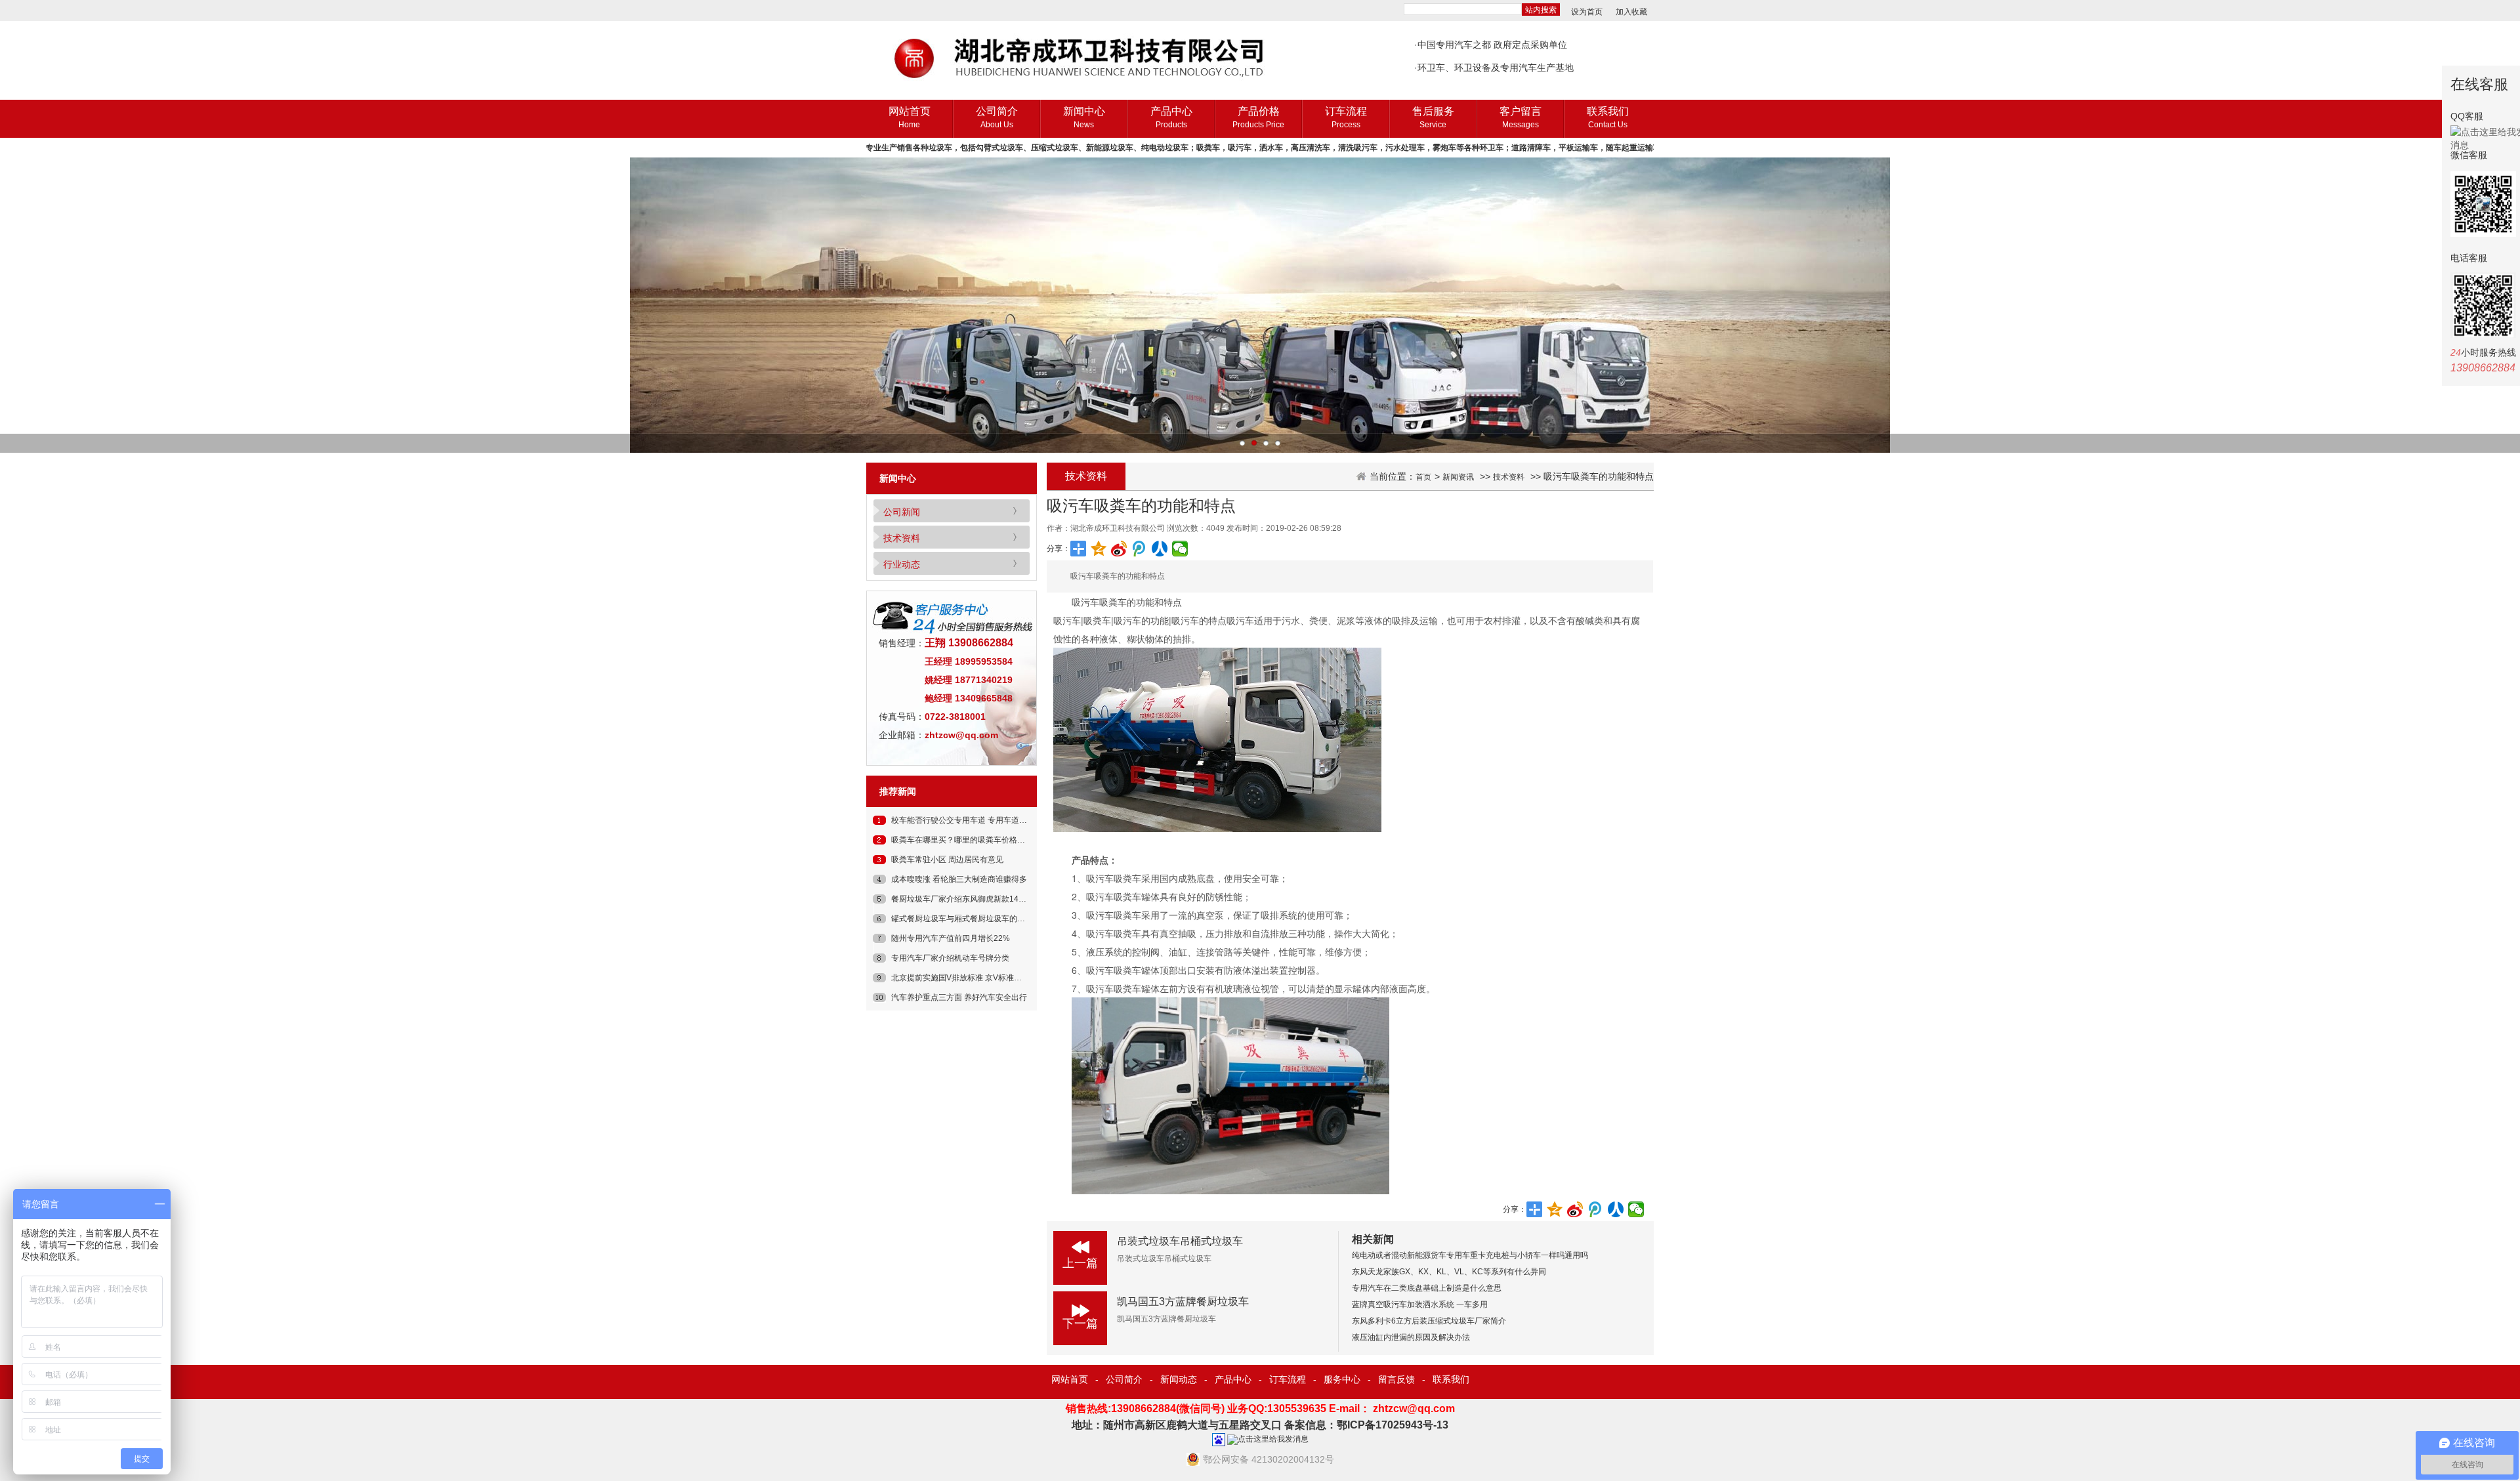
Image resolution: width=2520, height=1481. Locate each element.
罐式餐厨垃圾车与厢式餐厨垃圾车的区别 (962, 919)
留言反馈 (1396, 1379)
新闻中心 (1084, 117)
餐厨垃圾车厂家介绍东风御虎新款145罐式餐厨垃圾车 (985, 899)
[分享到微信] (1180, 549)
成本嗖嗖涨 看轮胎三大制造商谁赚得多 (959, 879)
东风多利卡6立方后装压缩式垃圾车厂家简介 (1429, 1321)
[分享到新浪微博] (1119, 549)
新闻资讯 (1458, 477)
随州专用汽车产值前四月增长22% (951, 938)
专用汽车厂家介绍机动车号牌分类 (950, 958)
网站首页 (910, 117)
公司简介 (997, 117)
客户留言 (1521, 117)
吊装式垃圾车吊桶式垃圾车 (1180, 1241)
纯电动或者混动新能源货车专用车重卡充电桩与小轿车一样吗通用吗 (1470, 1255)
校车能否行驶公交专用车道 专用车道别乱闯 (967, 820)
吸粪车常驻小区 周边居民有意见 (947, 860)
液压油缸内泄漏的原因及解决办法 (1411, 1337)
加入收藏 (1631, 12)
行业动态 (902, 564)
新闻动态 (1179, 1379)
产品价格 (1258, 117)
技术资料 (902, 538)
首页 (1423, 477)
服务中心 (1342, 1379)
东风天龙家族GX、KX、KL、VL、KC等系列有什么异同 (1449, 1272)
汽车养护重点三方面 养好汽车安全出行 (959, 997)
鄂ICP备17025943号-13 (1393, 1425)
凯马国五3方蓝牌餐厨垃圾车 (1183, 1302)
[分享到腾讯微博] (1140, 549)
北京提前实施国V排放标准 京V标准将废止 (964, 978)
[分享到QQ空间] (1099, 549)
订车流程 (1346, 117)
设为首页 (1587, 12)
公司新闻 (902, 512)
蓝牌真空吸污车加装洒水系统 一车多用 (1420, 1304)
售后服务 (1433, 117)
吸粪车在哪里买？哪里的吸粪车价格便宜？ (966, 840)
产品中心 (1171, 117)
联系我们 (1608, 117)
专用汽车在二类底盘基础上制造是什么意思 (1427, 1288)
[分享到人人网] (1160, 549)
